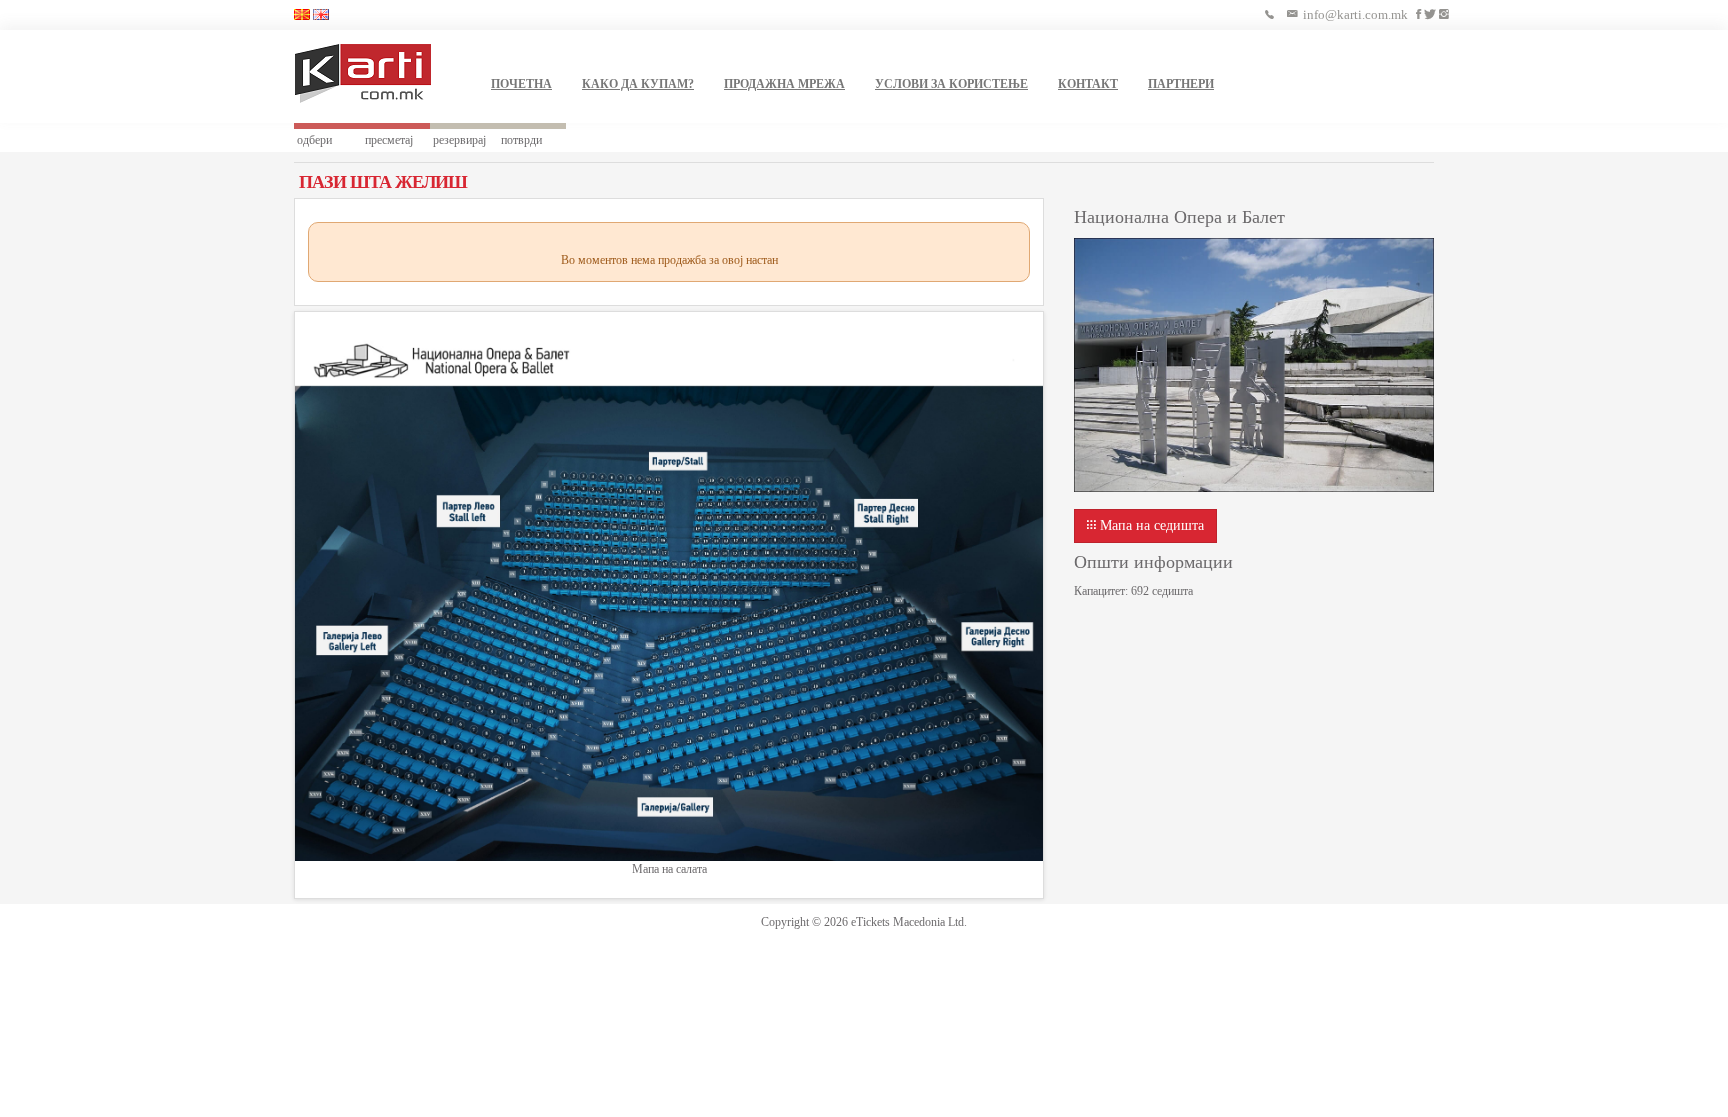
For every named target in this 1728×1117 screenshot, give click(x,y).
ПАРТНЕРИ (1181, 84)
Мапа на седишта (1150, 525)
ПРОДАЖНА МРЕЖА (784, 84)
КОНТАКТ (1088, 84)
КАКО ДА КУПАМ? (638, 84)
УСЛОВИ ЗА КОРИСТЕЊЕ (951, 84)
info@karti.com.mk (1355, 14)
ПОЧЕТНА (521, 84)
